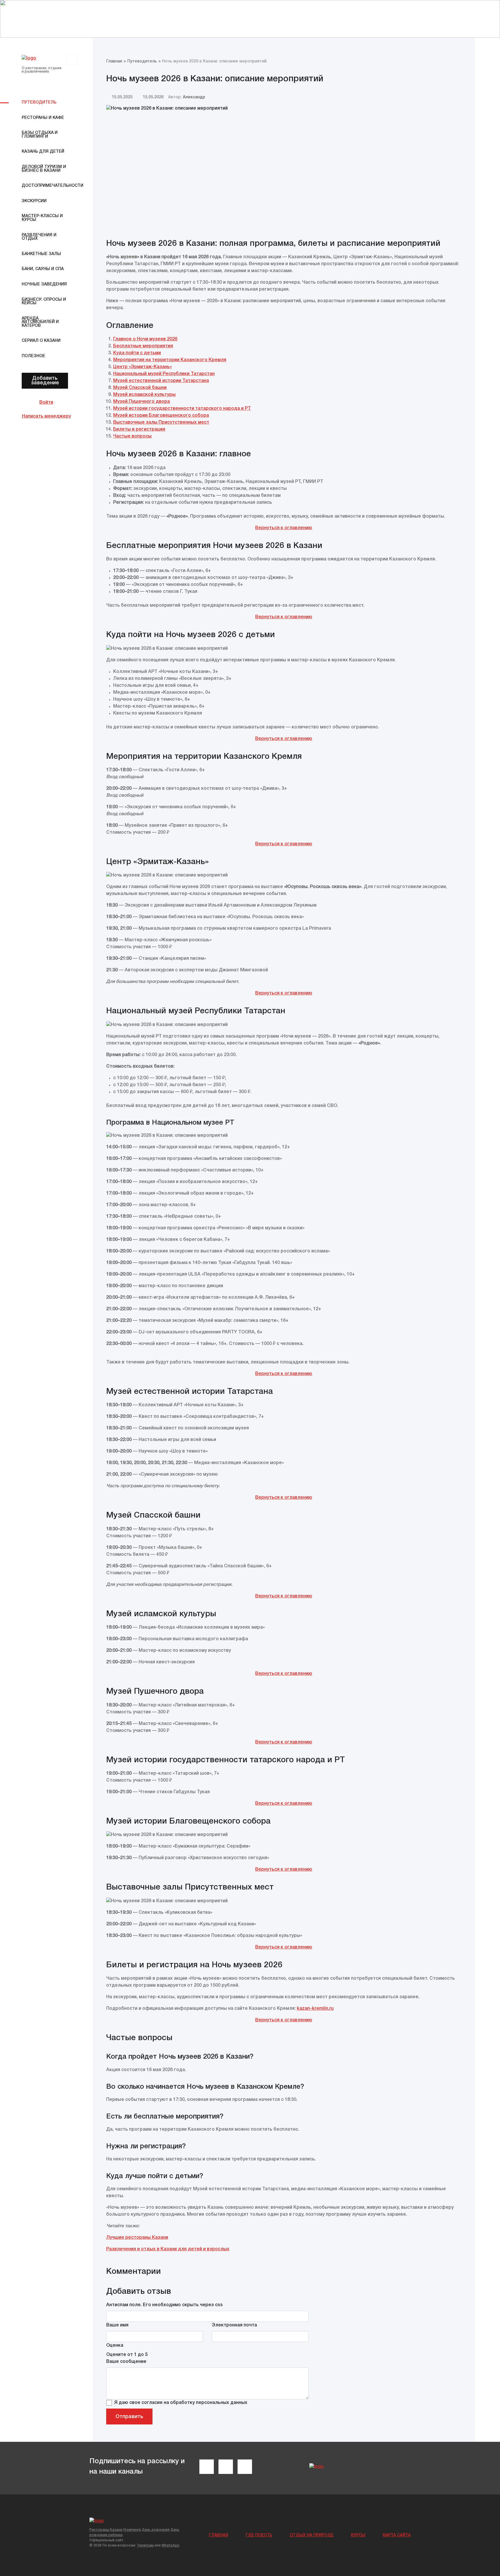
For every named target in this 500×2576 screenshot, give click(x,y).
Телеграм (145, 2545)
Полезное (33, 356)
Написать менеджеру (46, 416)
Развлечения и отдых (39, 237)
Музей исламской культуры (144, 395)
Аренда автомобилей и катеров (40, 322)
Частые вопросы (132, 436)
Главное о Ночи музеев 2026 (145, 339)
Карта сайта (397, 2535)
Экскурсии (34, 201)
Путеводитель (39, 103)
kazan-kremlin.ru (315, 2009)
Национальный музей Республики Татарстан (164, 374)
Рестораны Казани (106, 2530)
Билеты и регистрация (139, 429)
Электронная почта (234, 2325)
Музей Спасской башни (140, 388)
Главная (219, 2535)
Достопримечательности (46, 186)
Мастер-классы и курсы (42, 218)
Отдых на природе (312, 2535)
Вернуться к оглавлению (284, 528)
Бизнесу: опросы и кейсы (44, 302)
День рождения (156, 2530)
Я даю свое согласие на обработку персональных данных (181, 2403)
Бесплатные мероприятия (143, 346)
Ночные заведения (44, 284)
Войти (46, 403)
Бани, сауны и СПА (43, 269)
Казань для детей (43, 152)
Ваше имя (117, 2325)
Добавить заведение (45, 381)
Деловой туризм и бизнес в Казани (44, 169)
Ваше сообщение (126, 2362)
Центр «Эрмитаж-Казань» (143, 367)
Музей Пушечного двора (141, 402)
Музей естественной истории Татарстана (161, 381)
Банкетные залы (41, 254)
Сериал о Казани (41, 341)
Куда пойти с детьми (137, 353)
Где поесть (259, 2535)
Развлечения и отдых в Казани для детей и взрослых (168, 2249)
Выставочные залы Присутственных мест (161, 422)
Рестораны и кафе (43, 118)
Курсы (358, 2535)
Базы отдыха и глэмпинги (40, 135)
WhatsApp (170, 2545)
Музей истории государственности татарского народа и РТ (182, 409)
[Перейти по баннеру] (250, 19)
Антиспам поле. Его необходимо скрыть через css (164, 2305)
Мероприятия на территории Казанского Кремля (170, 360)
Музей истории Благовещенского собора (161, 416)
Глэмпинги (132, 2530)
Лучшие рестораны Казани (137, 2238)
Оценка (115, 2346)
